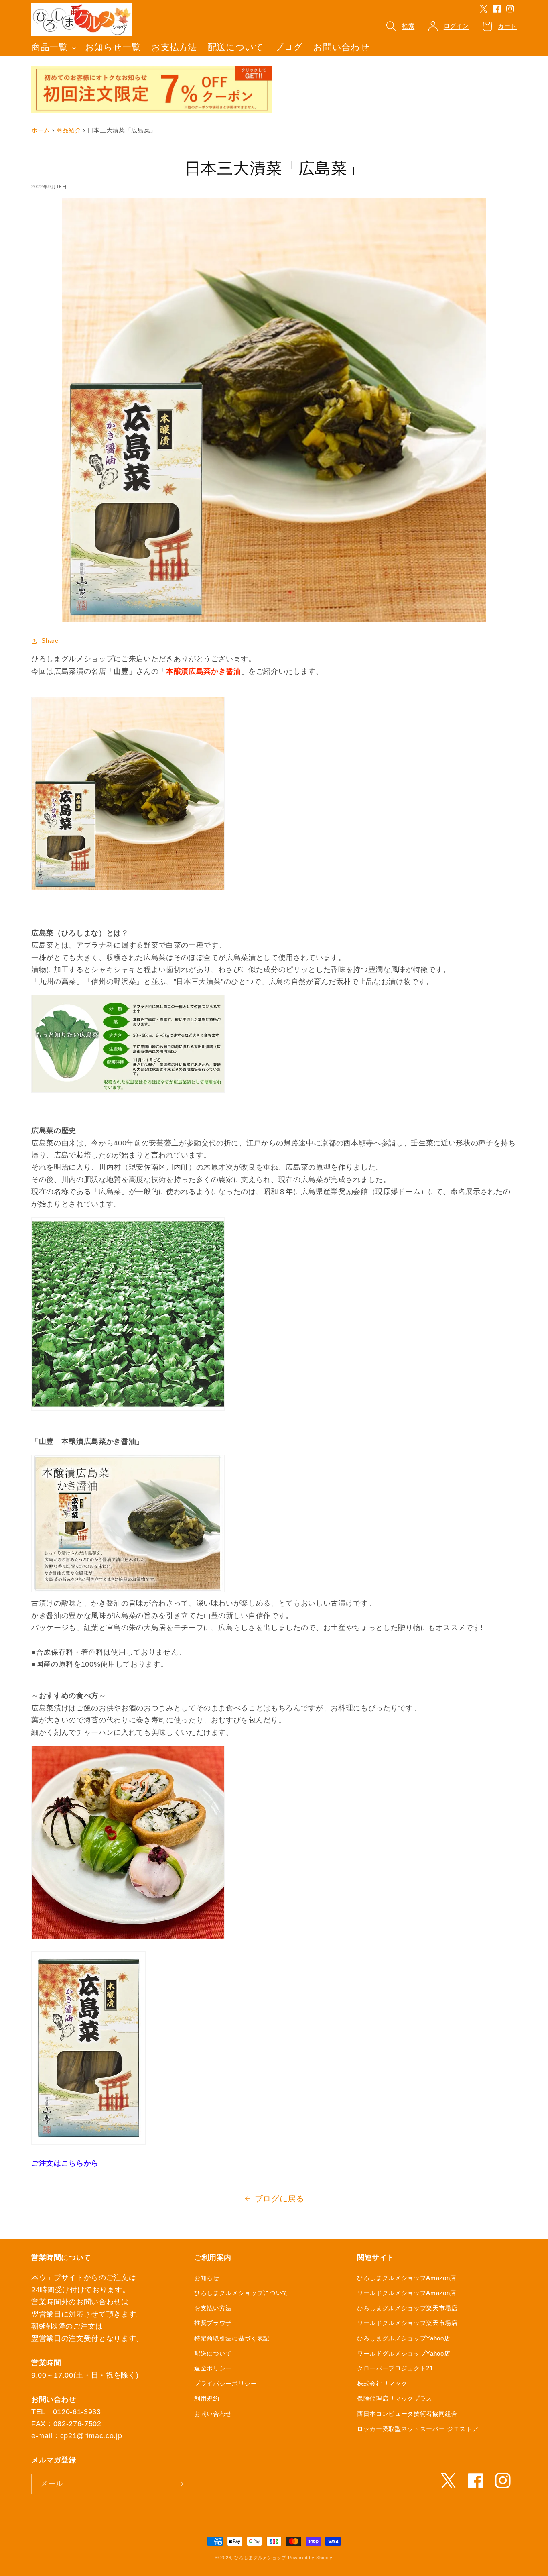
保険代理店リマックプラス (395, 2398)
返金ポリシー (213, 2368)
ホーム (41, 130)
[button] (53, 48)
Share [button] (50, 641)
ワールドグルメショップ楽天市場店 (407, 2323)
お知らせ (207, 2278)
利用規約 (207, 2398)
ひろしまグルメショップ (260, 2558)
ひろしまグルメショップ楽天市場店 (407, 2308)
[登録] (180, 2484)
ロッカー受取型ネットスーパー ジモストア (418, 2429)
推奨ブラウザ (213, 2323)
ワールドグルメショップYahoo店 (404, 2353)
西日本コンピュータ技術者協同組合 (407, 2414)
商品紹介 (69, 130)
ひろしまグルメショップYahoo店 (404, 2338)
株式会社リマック (382, 2383)
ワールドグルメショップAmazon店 (407, 2293)
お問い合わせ (213, 2414)
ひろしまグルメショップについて (241, 2293)
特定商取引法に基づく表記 (232, 2338)
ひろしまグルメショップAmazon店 (407, 2278)
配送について (213, 2353)
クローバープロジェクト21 (395, 2368)
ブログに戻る (280, 2199)
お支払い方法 (213, 2308)
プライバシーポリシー (226, 2383)
